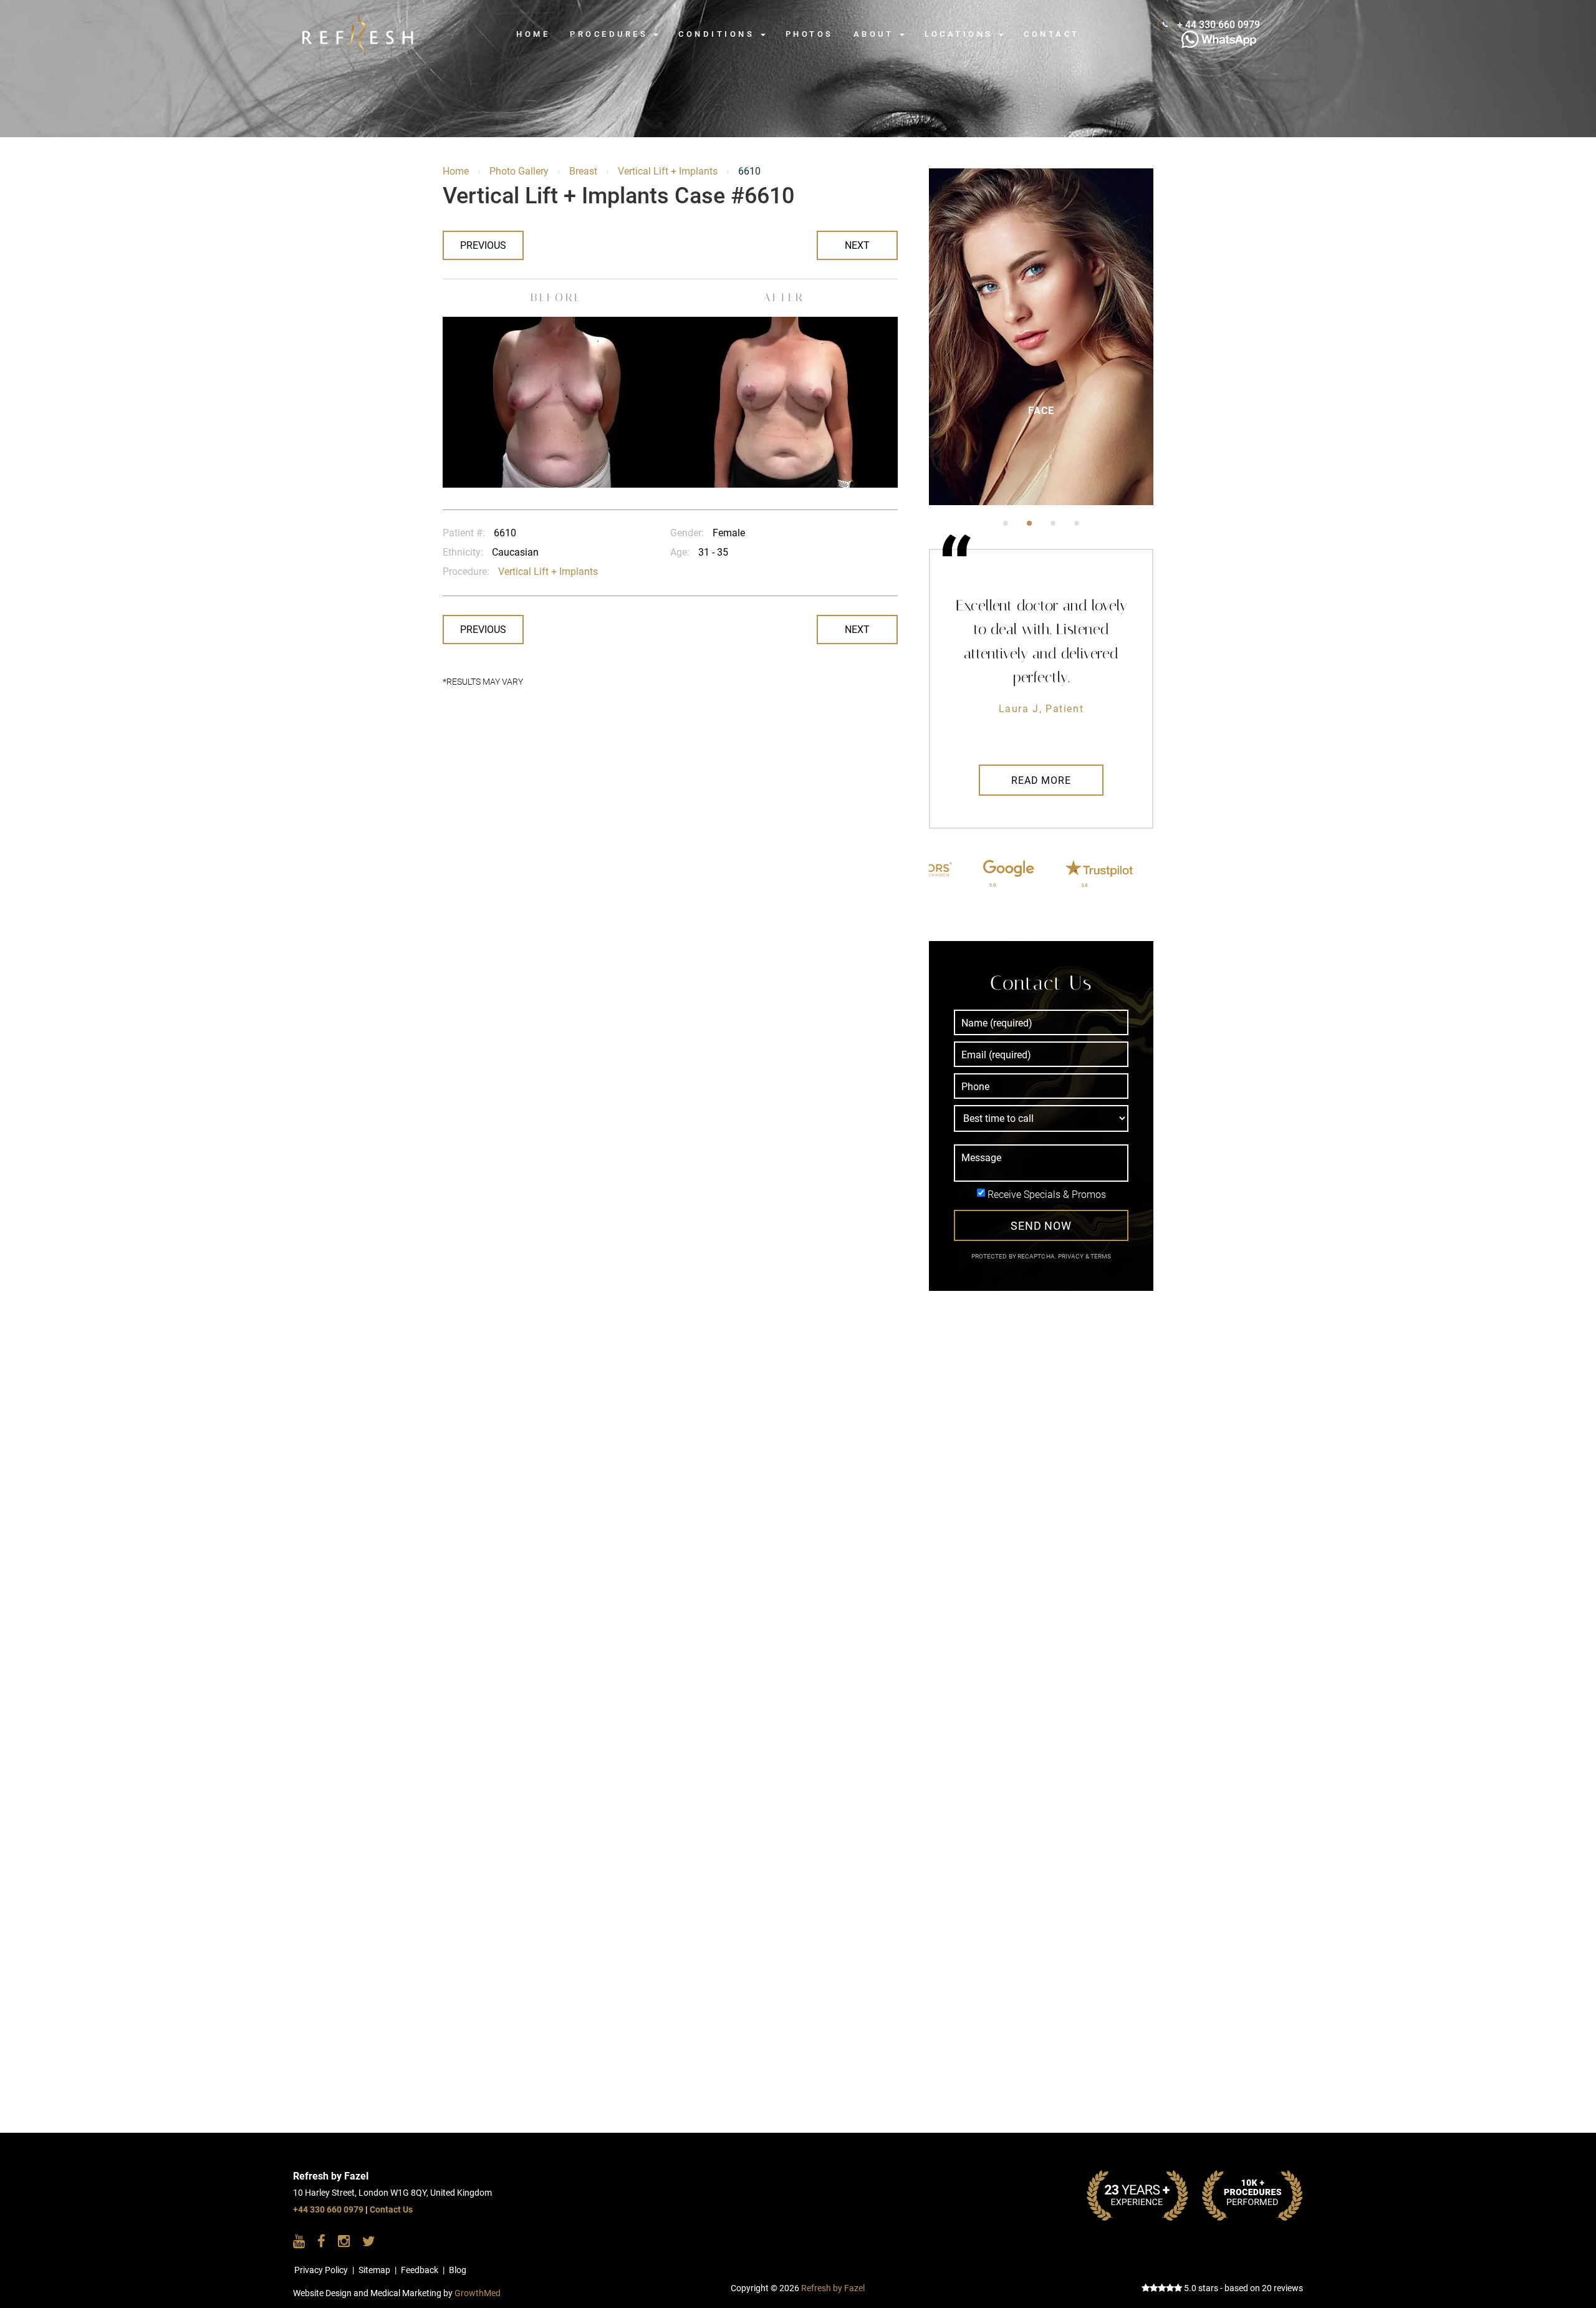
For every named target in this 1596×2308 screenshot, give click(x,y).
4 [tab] (1077, 523)
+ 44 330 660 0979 (1219, 25)
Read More (1041, 780)
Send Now (1041, 1226)
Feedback (420, 2270)
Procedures (611, 34)
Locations (961, 34)
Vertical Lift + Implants (668, 171)
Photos (810, 34)
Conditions (719, 34)
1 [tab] (1006, 523)
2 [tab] (1029, 523)
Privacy (1072, 1256)
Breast (583, 171)
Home (533, 34)
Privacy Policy (321, 2270)
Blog (458, 2270)
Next (857, 245)
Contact (1051, 34)
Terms (1100, 1256)
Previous (483, 245)
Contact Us (391, 2210)
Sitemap (374, 2270)
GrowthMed (478, 2293)
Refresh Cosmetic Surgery (377, 20)
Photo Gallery (519, 171)
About (876, 34)
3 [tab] (1053, 523)
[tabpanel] (1041, 337)
